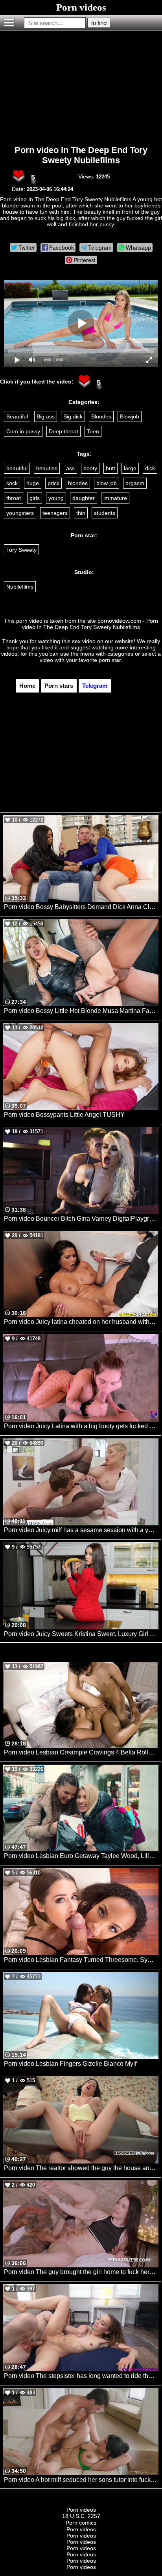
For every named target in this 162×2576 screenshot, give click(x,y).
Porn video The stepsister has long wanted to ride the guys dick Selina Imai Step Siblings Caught (81, 2376)
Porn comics (81, 2523)
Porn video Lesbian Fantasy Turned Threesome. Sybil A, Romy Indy (81, 1960)
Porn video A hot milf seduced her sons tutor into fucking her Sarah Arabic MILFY (81, 2480)
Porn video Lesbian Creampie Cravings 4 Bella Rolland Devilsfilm (81, 1752)
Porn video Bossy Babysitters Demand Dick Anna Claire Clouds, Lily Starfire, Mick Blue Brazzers (81, 907)
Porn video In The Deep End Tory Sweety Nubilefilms (81, 155)
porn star (110, 660)
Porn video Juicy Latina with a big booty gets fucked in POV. (81, 1426)
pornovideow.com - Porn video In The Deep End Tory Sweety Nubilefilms (90, 624)
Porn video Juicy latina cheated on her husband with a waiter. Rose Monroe (81, 1322)
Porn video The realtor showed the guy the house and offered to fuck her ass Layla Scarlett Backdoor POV (81, 2168)
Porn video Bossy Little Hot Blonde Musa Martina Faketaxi (81, 1011)
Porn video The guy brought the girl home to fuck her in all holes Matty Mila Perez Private (81, 2272)
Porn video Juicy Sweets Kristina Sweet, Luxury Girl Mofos (81, 1634)
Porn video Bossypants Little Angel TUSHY (64, 1115)
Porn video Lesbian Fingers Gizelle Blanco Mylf (70, 2064)
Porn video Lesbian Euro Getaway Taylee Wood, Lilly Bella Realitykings (81, 1856)
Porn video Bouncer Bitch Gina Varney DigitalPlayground (81, 1219)
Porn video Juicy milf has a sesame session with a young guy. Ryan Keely (81, 1530)
